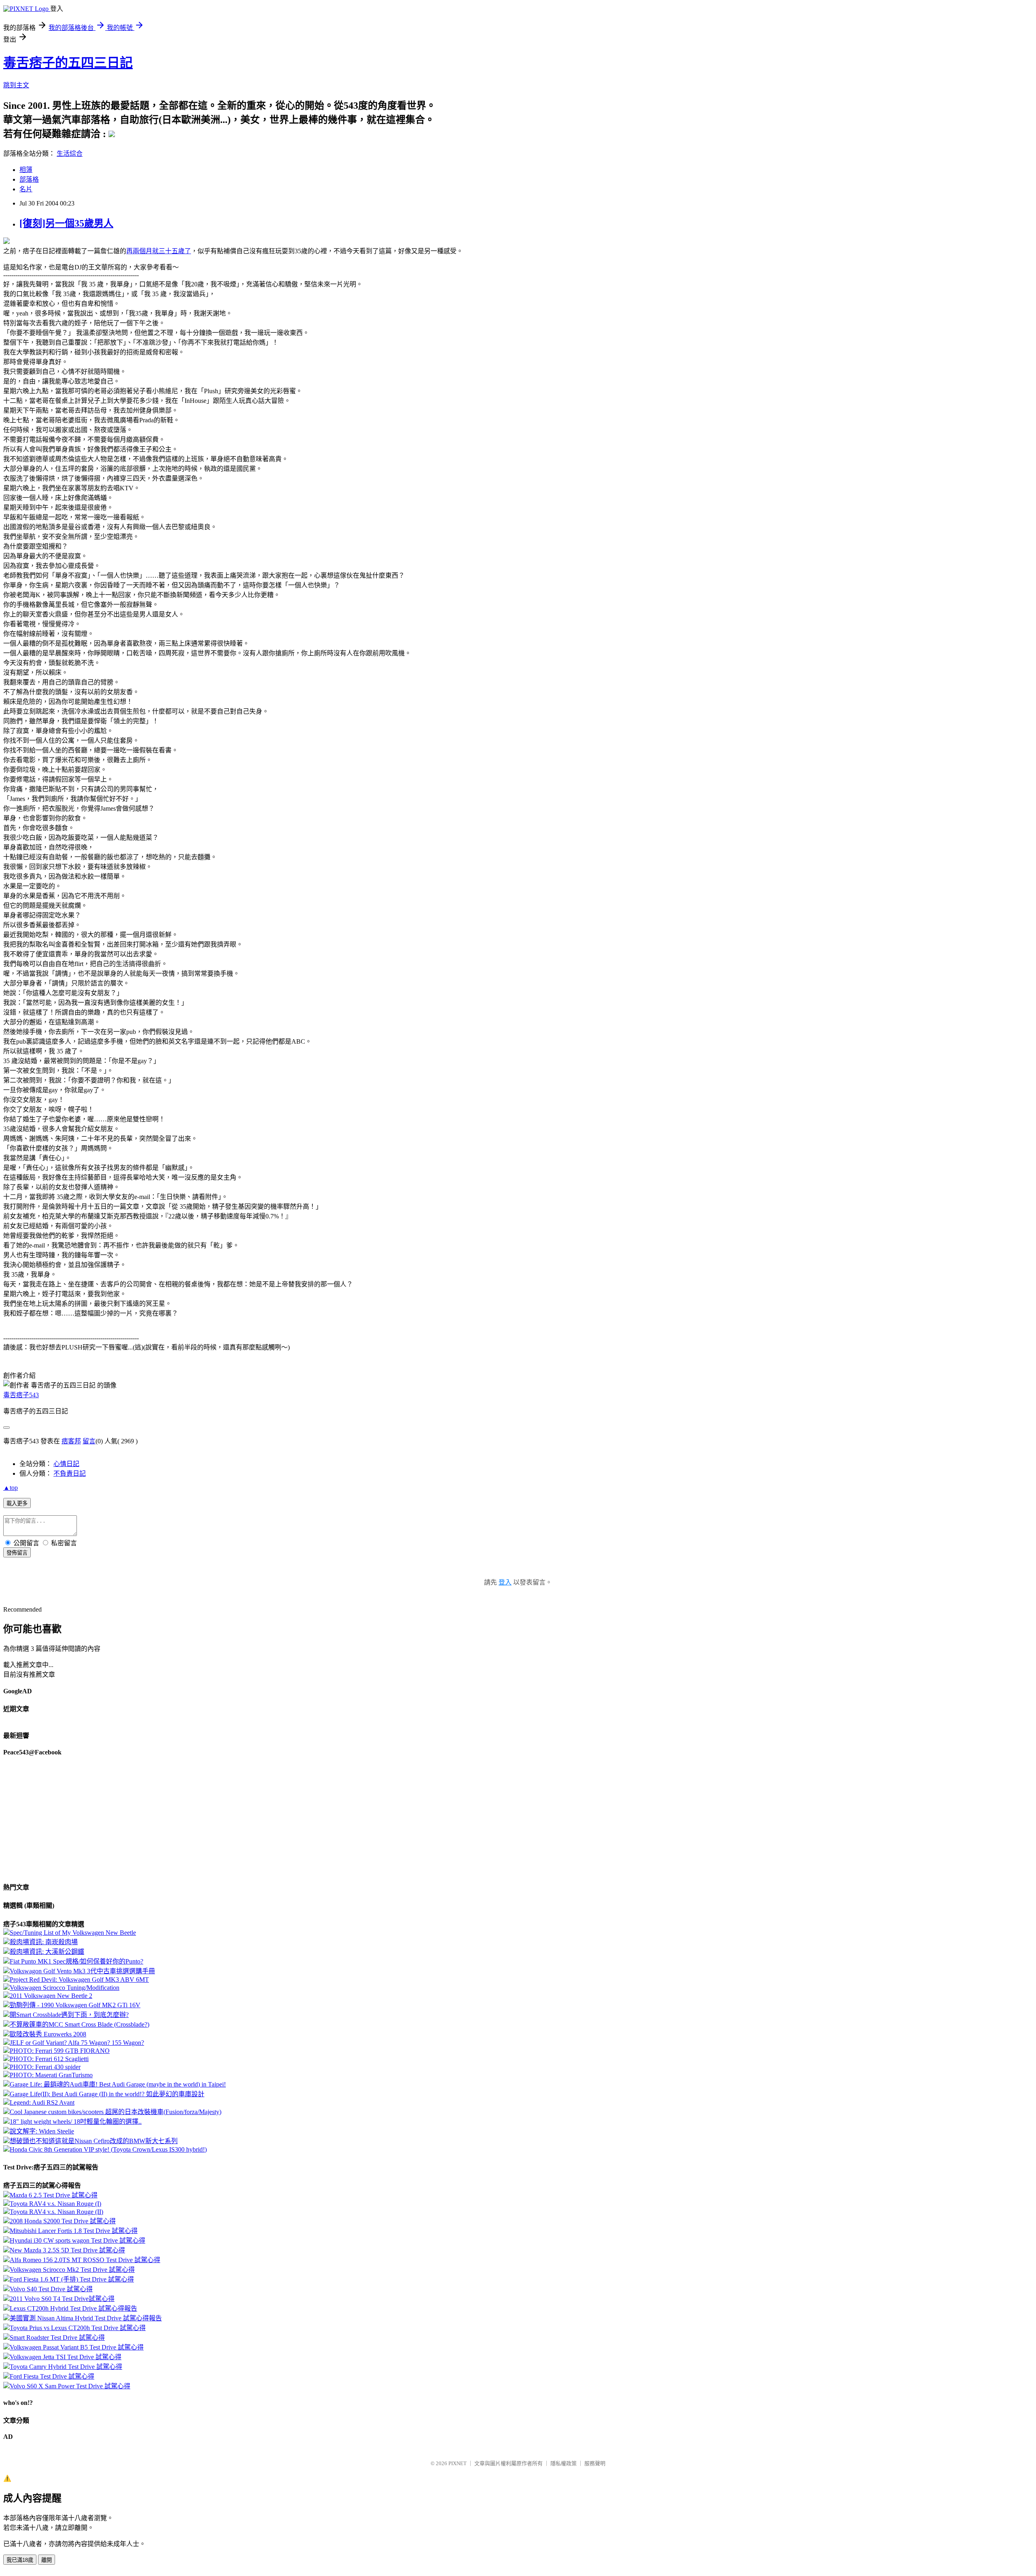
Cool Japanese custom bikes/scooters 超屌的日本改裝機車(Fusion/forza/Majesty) (116, 2112)
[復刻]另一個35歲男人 (66, 223)
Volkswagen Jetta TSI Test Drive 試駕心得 (66, 2357)
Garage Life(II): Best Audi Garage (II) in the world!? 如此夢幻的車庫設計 (107, 2094)
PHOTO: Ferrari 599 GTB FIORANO (60, 2051)
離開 (47, 2560)
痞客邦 (71, 1441)
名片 (26, 189)
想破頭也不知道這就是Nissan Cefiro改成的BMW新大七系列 (94, 2141)
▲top (11, 1488)
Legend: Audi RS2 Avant (42, 2103)
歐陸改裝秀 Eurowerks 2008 (48, 2034)
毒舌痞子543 (21, 1395)
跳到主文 (16, 85)
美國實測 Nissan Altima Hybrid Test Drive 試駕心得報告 (86, 2318)
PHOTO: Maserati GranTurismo (51, 2075)
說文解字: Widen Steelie (42, 2131)
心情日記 (66, 1464)
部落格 (29, 179)
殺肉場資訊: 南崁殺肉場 (44, 1942)
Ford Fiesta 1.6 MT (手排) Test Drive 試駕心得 (72, 2279)
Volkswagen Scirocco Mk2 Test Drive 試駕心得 (72, 2270)
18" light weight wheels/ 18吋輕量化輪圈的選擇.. (76, 2122)
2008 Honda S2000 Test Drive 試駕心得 (63, 2221)
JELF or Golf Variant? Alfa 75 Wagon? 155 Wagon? (77, 2043)
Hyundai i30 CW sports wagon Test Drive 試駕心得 (77, 2240)
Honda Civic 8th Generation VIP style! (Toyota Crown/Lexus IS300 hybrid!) (108, 2149)
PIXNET (457, 2463)
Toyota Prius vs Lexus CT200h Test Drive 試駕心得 (78, 2328)
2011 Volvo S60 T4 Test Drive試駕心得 (62, 2299)
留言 (89, 1441)
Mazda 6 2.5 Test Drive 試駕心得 (54, 2195)
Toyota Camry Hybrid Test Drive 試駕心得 (66, 2367)
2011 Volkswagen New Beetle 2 (51, 1996)
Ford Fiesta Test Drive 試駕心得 (52, 2376)
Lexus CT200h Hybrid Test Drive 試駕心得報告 (73, 2308)
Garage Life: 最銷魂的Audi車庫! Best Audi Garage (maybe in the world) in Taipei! (118, 2084)
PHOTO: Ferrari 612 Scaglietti (49, 2059)
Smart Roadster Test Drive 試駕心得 (57, 2338)
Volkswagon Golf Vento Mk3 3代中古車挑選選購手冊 (82, 1971)
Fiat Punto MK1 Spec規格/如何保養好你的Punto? (76, 1961)
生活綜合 (70, 154)
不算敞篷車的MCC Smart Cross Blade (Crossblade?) (80, 2024)
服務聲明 (595, 2463)
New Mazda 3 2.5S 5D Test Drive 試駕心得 (67, 2250)
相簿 (26, 170)
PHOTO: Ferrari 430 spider (45, 2067)
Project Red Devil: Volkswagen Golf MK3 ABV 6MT (79, 1980)
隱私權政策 (564, 2463)
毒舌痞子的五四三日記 (68, 63)
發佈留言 (17, 1553)
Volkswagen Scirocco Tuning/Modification (65, 1988)
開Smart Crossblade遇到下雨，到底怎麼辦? (69, 2015)
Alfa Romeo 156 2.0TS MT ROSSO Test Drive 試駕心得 (85, 2260)
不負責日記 (70, 1473)
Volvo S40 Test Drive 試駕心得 (51, 2289)
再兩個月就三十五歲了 (159, 251)
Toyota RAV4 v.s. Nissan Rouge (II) (56, 2212)
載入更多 (17, 1503)
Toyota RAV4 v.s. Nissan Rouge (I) (55, 2204)
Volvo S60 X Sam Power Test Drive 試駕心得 (70, 2386)
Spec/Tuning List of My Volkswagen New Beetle (73, 1933)
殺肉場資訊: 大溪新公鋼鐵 (47, 1952)
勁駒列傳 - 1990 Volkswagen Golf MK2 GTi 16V (75, 2005)
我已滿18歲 (20, 2560)
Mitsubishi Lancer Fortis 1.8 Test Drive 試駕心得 (74, 2231)
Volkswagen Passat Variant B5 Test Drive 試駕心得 (77, 2347)
